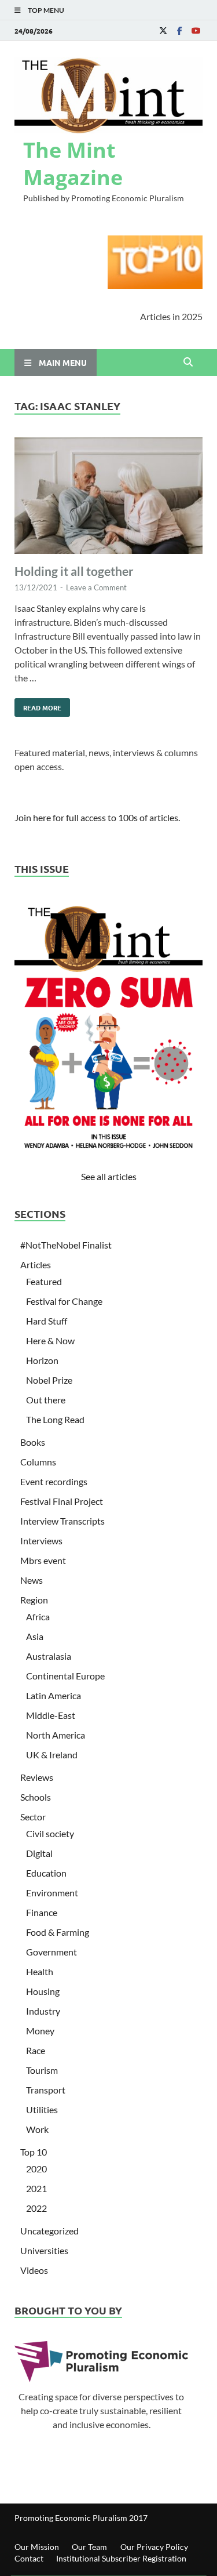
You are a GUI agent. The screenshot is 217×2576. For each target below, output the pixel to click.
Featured (44, 1281)
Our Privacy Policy (154, 2547)
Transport (46, 2090)
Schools (36, 1797)
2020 (36, 2169)
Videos (34, 2270)
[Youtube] (196, 30)
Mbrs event (43, 1560)
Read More (38, 705)
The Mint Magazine (73, 164)
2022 (36, 2208)
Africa (38, 1617)
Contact (29, 2558)
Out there (46, 1400)
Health (40, 1971)
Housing (43, 1991)
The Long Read (55, 1419)
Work (37, 2129)
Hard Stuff (47, 1321)
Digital (39, 1853)
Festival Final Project (62, 1501)
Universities (44, 2250)
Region (34, 1600)
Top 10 (34, 2152)
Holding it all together (74, 571)
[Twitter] (163, 30)
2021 (36, 2188)
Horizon (42, 1360)
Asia (35, 1636)
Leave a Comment (96, 587)
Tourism (42, 2070)
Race (36, 2050)
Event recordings (54, 1481)
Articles (36, 1265)
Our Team (89, 2547)
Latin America (54, 1695)
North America (56, 1735)
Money (40, 2031)
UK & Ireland (52, 1755)
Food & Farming (58, 1932)
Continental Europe (65, 1676)
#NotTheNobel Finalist (66, 1245)
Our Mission (37, 2547)
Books (33, 1442)
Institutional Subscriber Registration (121, 2558)
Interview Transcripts (62, 1521)
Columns (38, 1462)
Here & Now (50, 1340)
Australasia (49, 1656)
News (32, 1580)
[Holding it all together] (108, 497)
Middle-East (51, 1715)
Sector (33, 1817)
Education (46, 1873)
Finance (42, 1912)
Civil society (50, 1833)
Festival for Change (64, 1301)
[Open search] (188, 362)
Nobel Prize (49, 1380)
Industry (43, 2011)
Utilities (42, 2109)
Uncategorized (49, 2231)
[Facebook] (179, 30)
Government (52, 1952)
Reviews (37, 1777)
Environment (52, 1893)
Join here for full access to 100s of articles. (97, 817)
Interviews (41, 1541)
